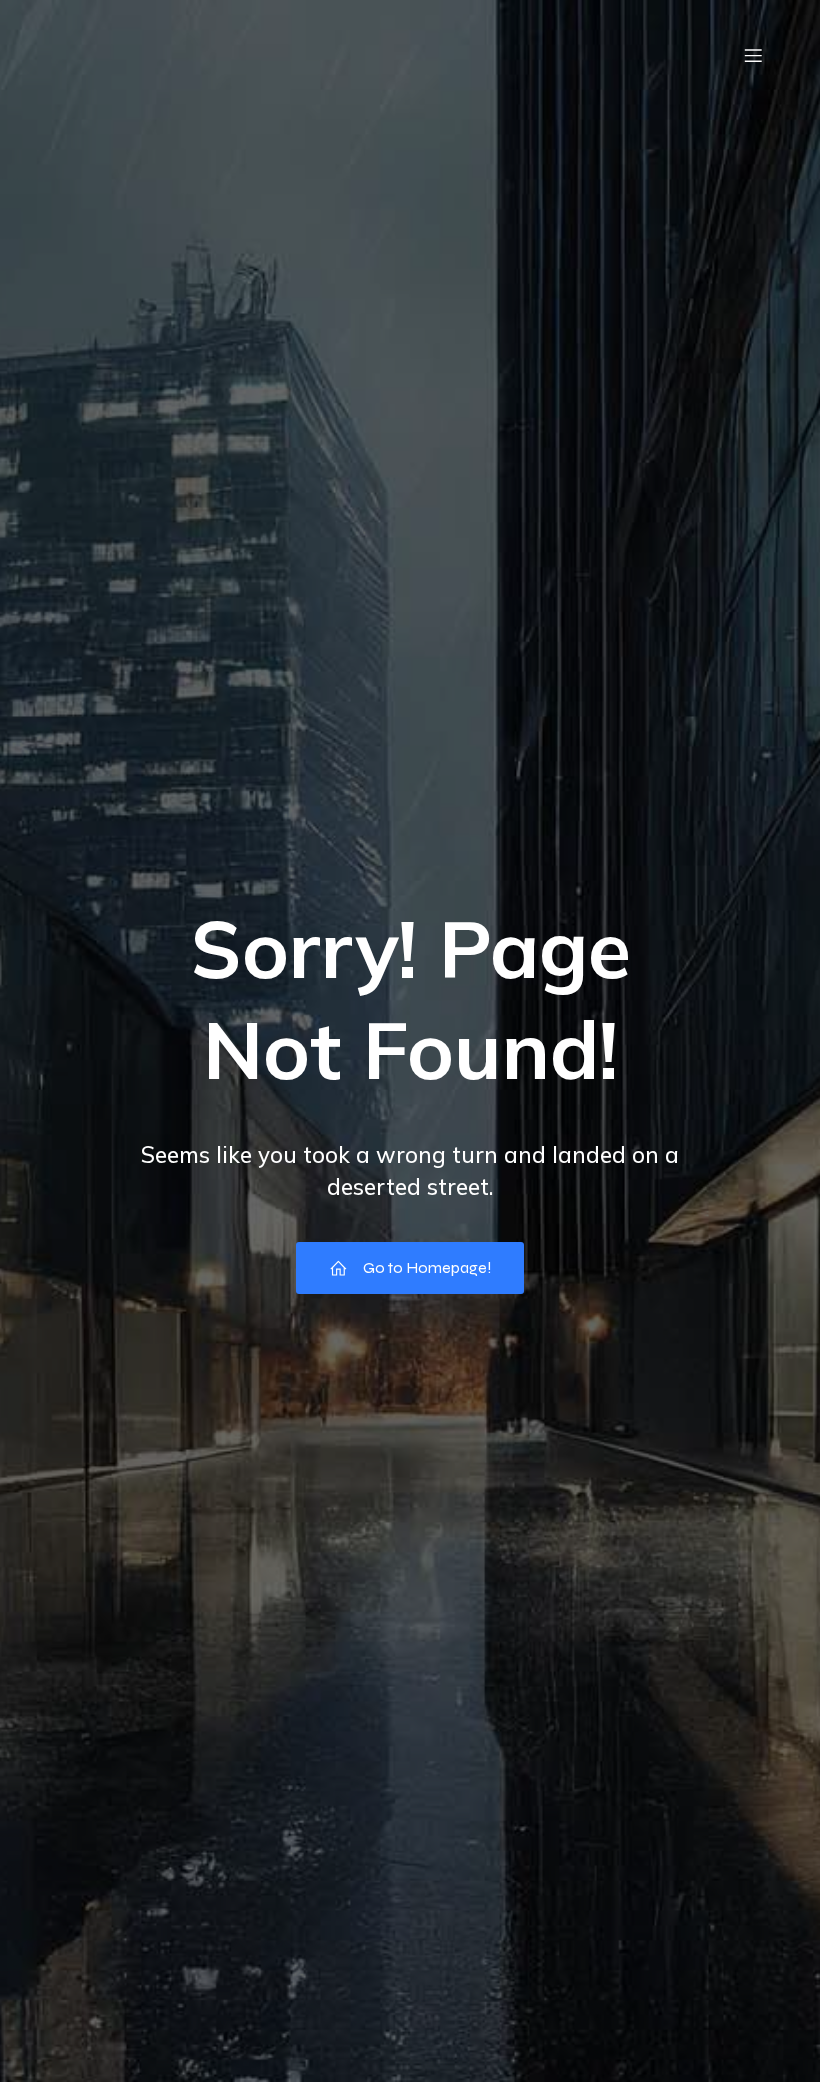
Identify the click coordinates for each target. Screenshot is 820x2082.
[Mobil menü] (753, 55)
